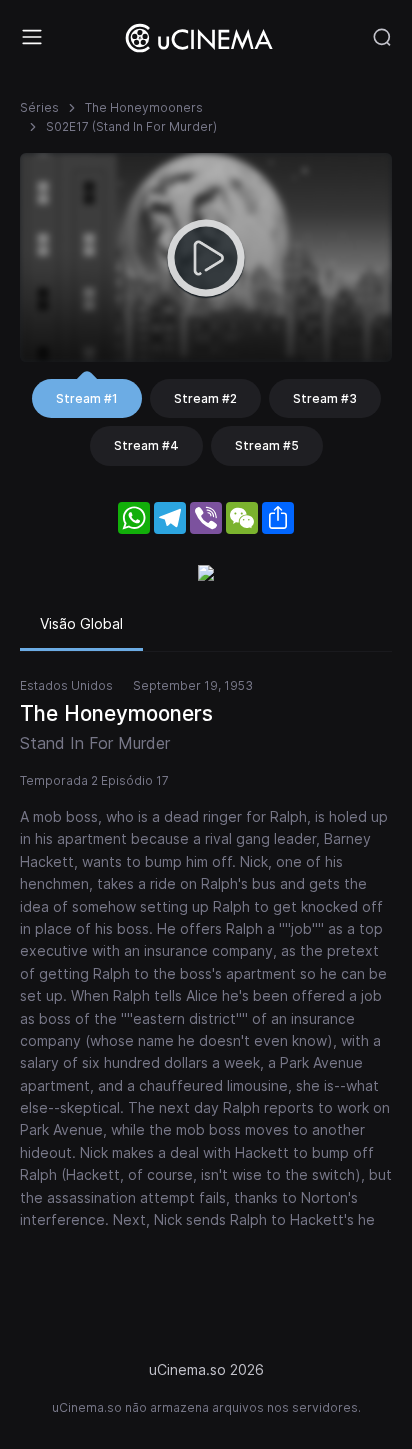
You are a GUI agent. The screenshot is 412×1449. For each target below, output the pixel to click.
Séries (39, 107)
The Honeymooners (144, 107)
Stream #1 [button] (87, 398)
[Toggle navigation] (32, 37)
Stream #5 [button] (267, 445)
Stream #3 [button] (325, 398)
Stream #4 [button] (146, 445)
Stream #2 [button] (205, 398)
